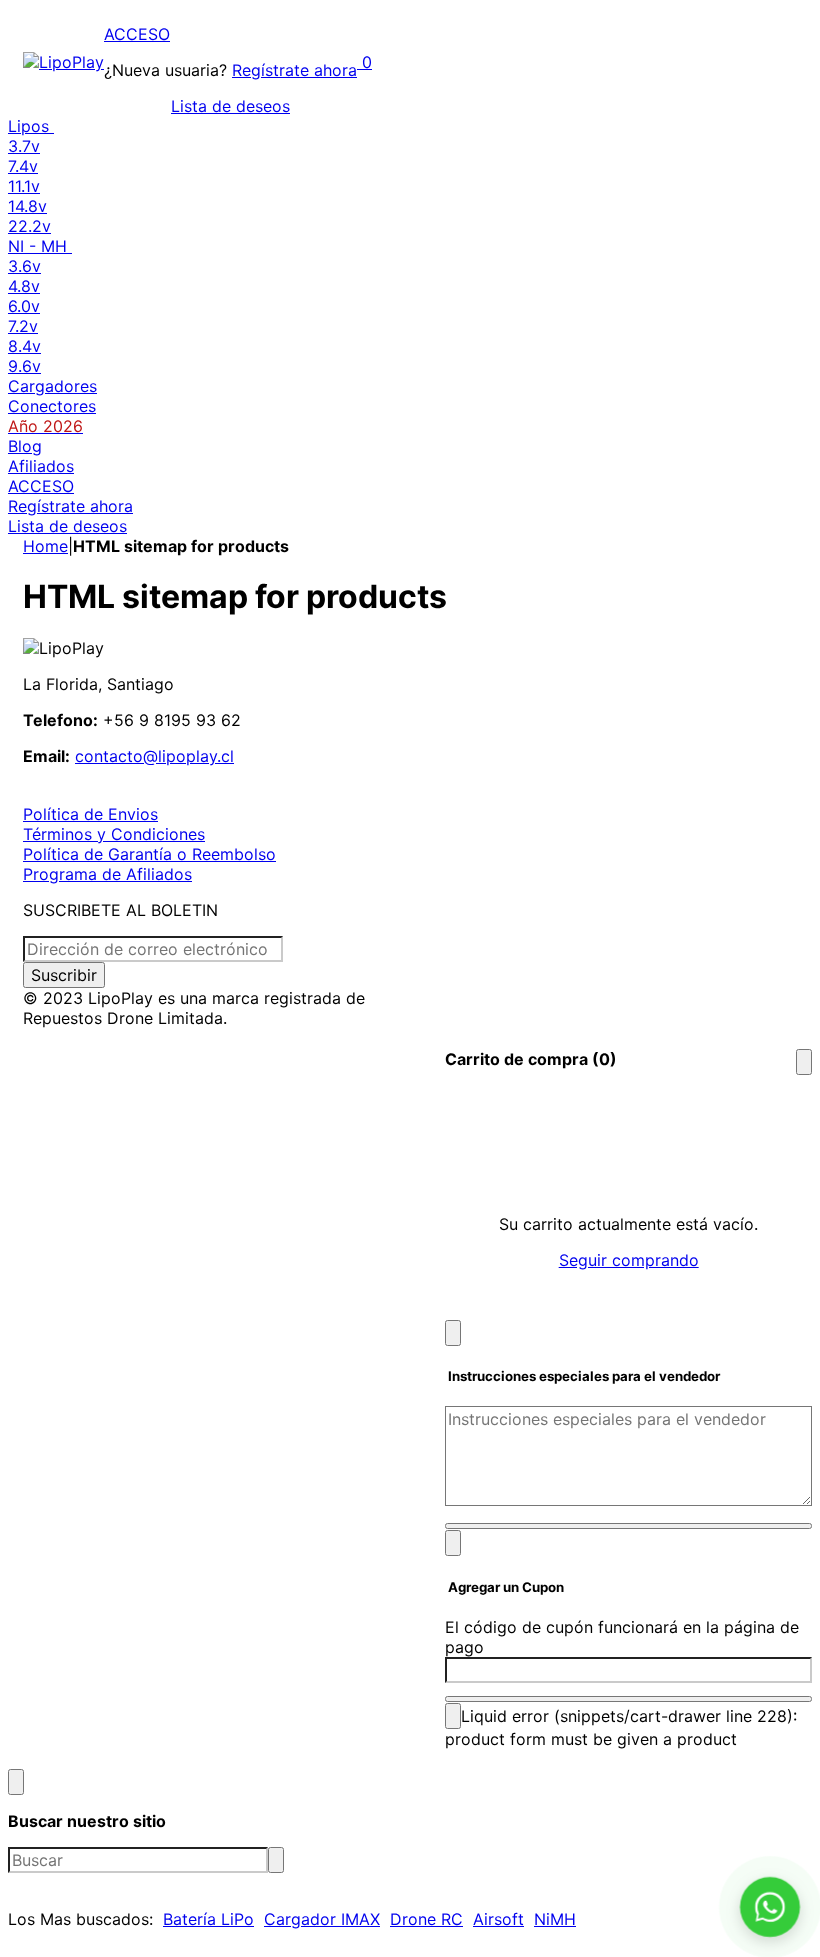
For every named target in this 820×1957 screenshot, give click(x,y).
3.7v (24, 146)
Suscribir (64, 975)
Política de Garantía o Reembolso (149, 854)
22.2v (29, 226)
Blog (25, 446)
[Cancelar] (453, 1333)
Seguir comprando (629, 1260)
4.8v (24, 286)
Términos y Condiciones (114, 834)
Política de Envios (90, 814)
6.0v (24, 306)
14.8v (27, 206)
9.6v (24, 366)
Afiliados (41, 466)
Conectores (52, 406)
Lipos (31, 126)
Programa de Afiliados (107, 874)
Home (45, 546)
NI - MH (40, 246)
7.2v (23, 326)
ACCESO (137, 34)
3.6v (24, 266)
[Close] (804, 1062)
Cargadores (52, 386)
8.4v (24, 346)
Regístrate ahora (294, 70)
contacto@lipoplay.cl (154, 756)
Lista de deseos (230, 106)
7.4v (23, 166)
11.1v (24, 186)
